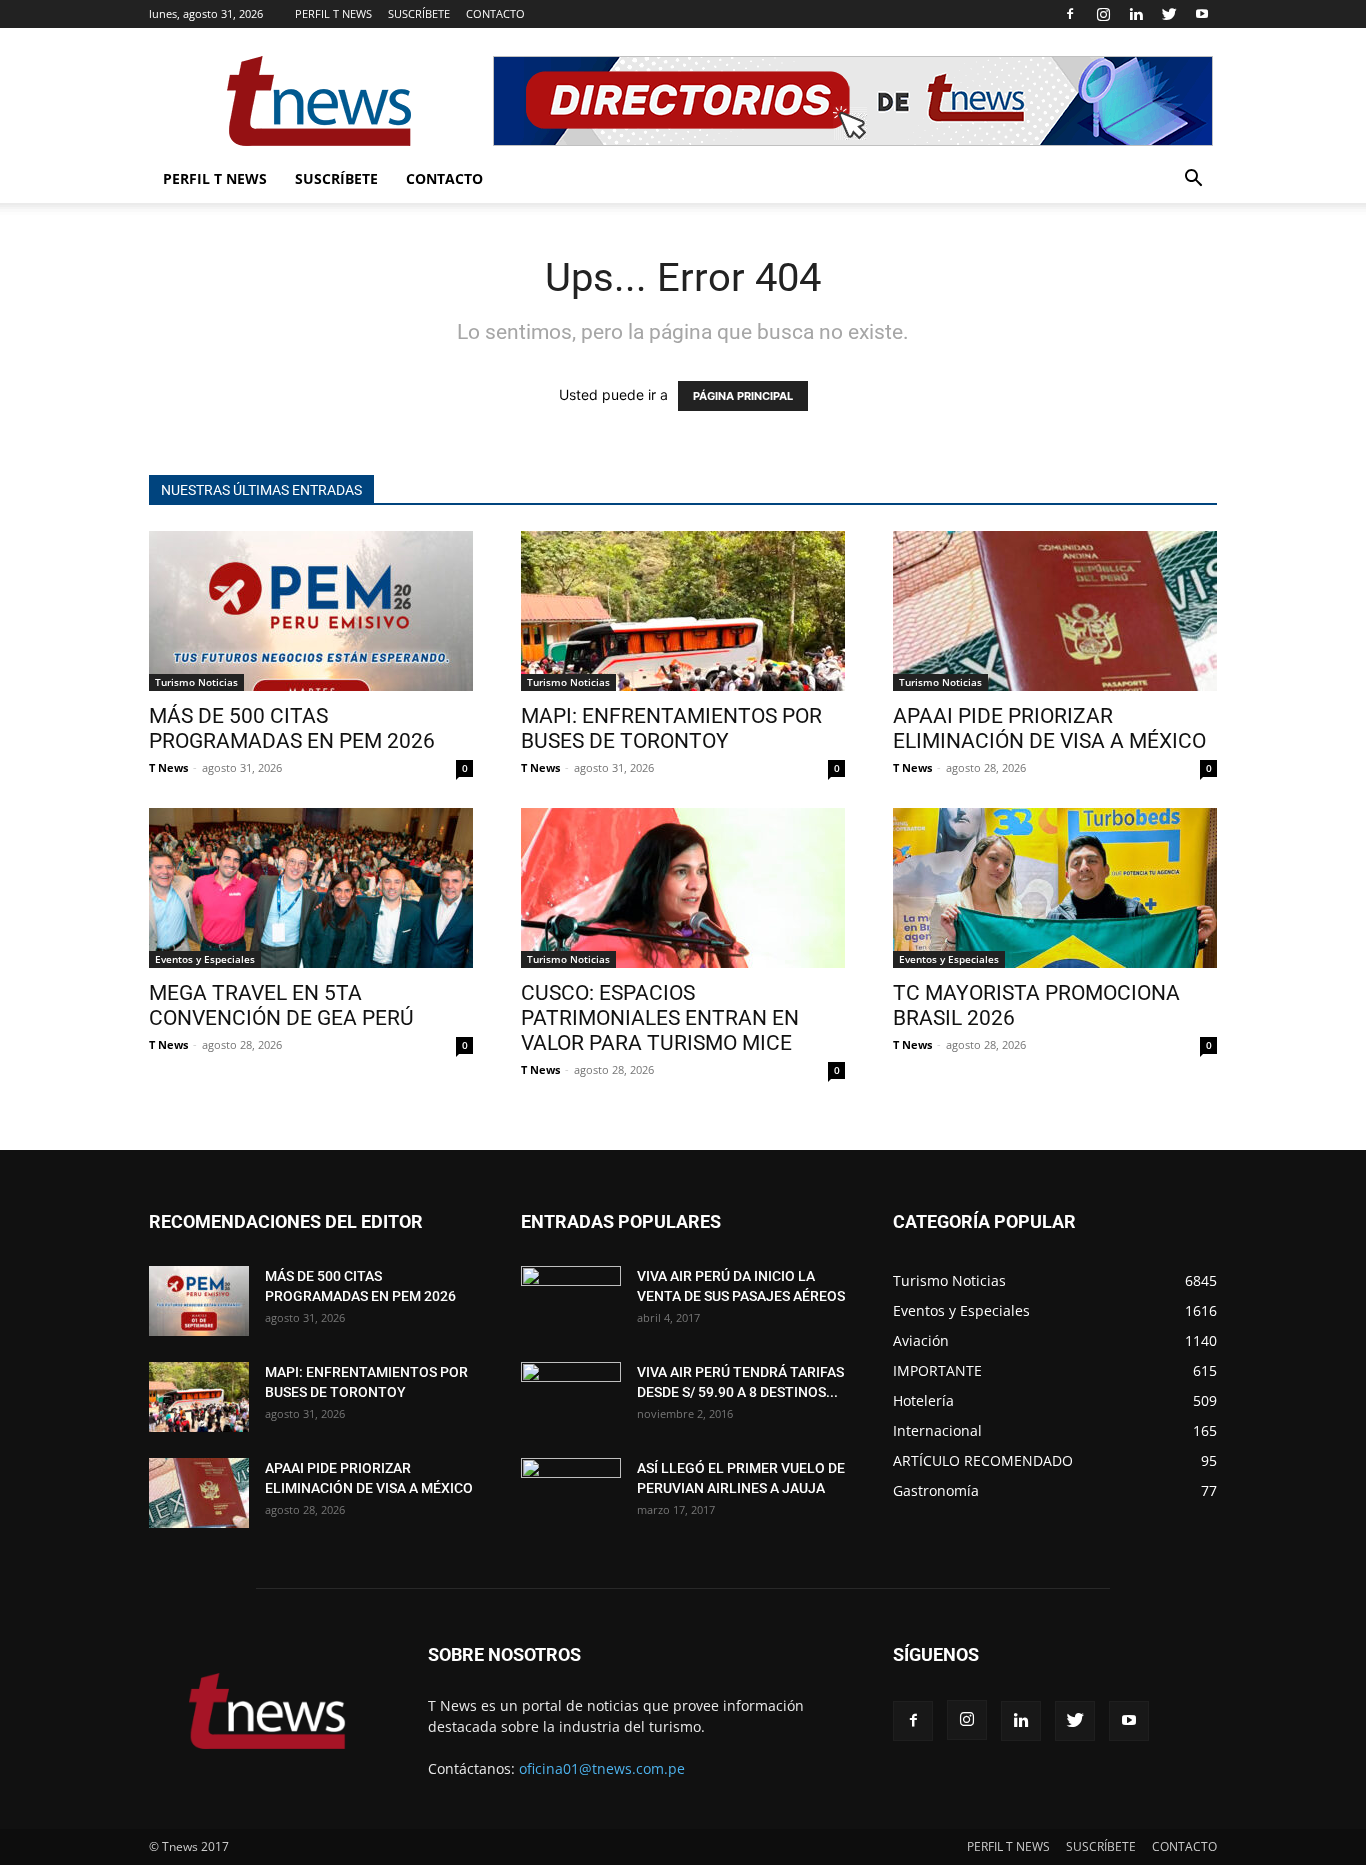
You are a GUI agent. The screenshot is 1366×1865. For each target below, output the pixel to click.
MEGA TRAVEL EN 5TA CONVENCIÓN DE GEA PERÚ (281, 1005)
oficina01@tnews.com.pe (602, 1768)
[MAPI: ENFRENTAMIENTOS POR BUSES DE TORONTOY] (683, 611)
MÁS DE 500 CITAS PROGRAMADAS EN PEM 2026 (292, 728)
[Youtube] (1202, 14)
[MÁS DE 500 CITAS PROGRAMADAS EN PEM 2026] (311, 611)
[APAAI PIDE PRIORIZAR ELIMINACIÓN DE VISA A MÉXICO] (1055, 611)
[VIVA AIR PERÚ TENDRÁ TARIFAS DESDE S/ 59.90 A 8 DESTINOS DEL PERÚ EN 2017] (571, 1397)
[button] (1193, 180)
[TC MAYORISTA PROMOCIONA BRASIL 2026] (1055, 888)
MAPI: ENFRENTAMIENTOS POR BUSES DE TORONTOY (671, 728)
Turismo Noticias (196, 682)
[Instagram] (1103, 14)
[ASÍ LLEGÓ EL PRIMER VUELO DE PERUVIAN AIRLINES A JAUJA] (571, 1493)
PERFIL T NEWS (333, 13)
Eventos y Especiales (205, 959)
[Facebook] (1070, 14)
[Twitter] (1169, 14)
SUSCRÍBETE (419, 13)
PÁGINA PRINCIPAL (743, 396)
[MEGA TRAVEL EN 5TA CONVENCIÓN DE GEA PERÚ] (311, 888)
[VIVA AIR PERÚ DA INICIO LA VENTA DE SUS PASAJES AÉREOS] (571, 1301)
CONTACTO (495, 13)
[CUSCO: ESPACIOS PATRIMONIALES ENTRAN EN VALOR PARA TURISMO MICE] (683, 888)
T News (168, 767)
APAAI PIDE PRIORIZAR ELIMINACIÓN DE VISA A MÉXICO (1049, 728)
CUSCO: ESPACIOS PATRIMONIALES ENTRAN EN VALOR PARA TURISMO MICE (660, 1018)
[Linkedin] (1136, 14)
